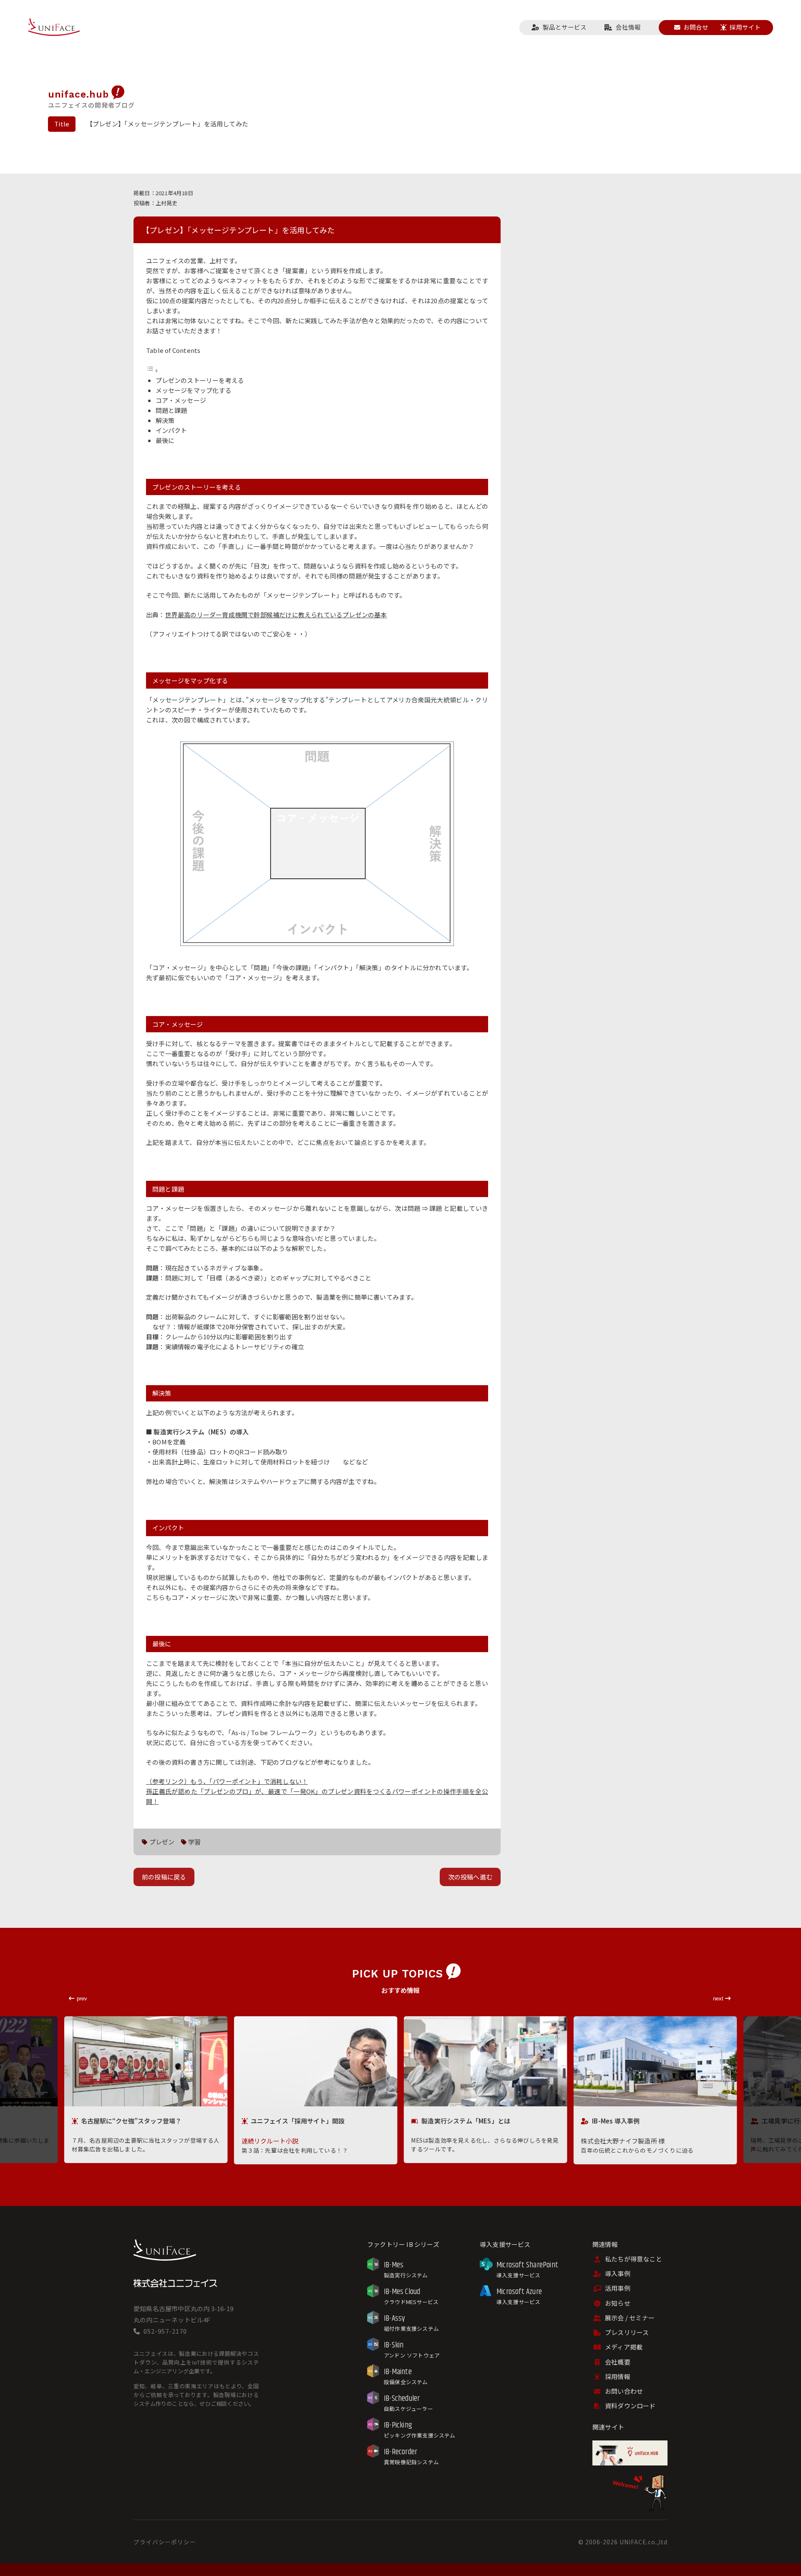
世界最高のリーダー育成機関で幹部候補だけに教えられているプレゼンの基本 (276, 615)
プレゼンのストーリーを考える (200, 380)
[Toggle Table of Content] (152, 370)
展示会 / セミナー (630, 2318)
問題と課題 (171, 410)
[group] (146, 2090)
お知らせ (618, 2303)
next (719, 1999)
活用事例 (618, 2288)
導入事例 (618, 2273)
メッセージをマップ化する (194, 390)
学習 (194, 1842)
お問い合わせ (624, 2391)
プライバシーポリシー (165, 2542)
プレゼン (162, 1842)
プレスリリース (627, 2332)
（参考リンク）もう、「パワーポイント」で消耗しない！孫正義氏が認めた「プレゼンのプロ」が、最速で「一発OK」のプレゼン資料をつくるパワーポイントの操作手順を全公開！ (317, 1791)
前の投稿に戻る (164, 1877)
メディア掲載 (624, 2347)
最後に (165, 440)
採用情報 (618, 2376)
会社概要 (618, 2362)
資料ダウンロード (630, 2406)
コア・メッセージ (181, 400)
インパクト (171, 430)
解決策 (165, 420)
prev (82, 1999)
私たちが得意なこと (633, 2259)
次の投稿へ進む (470, 1877)
